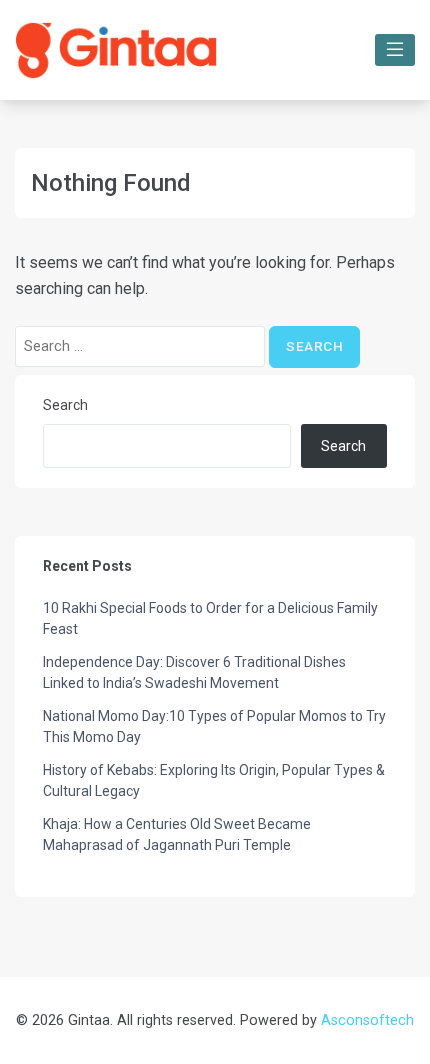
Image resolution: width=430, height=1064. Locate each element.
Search (65, 405)
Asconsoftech (367, 1020)
